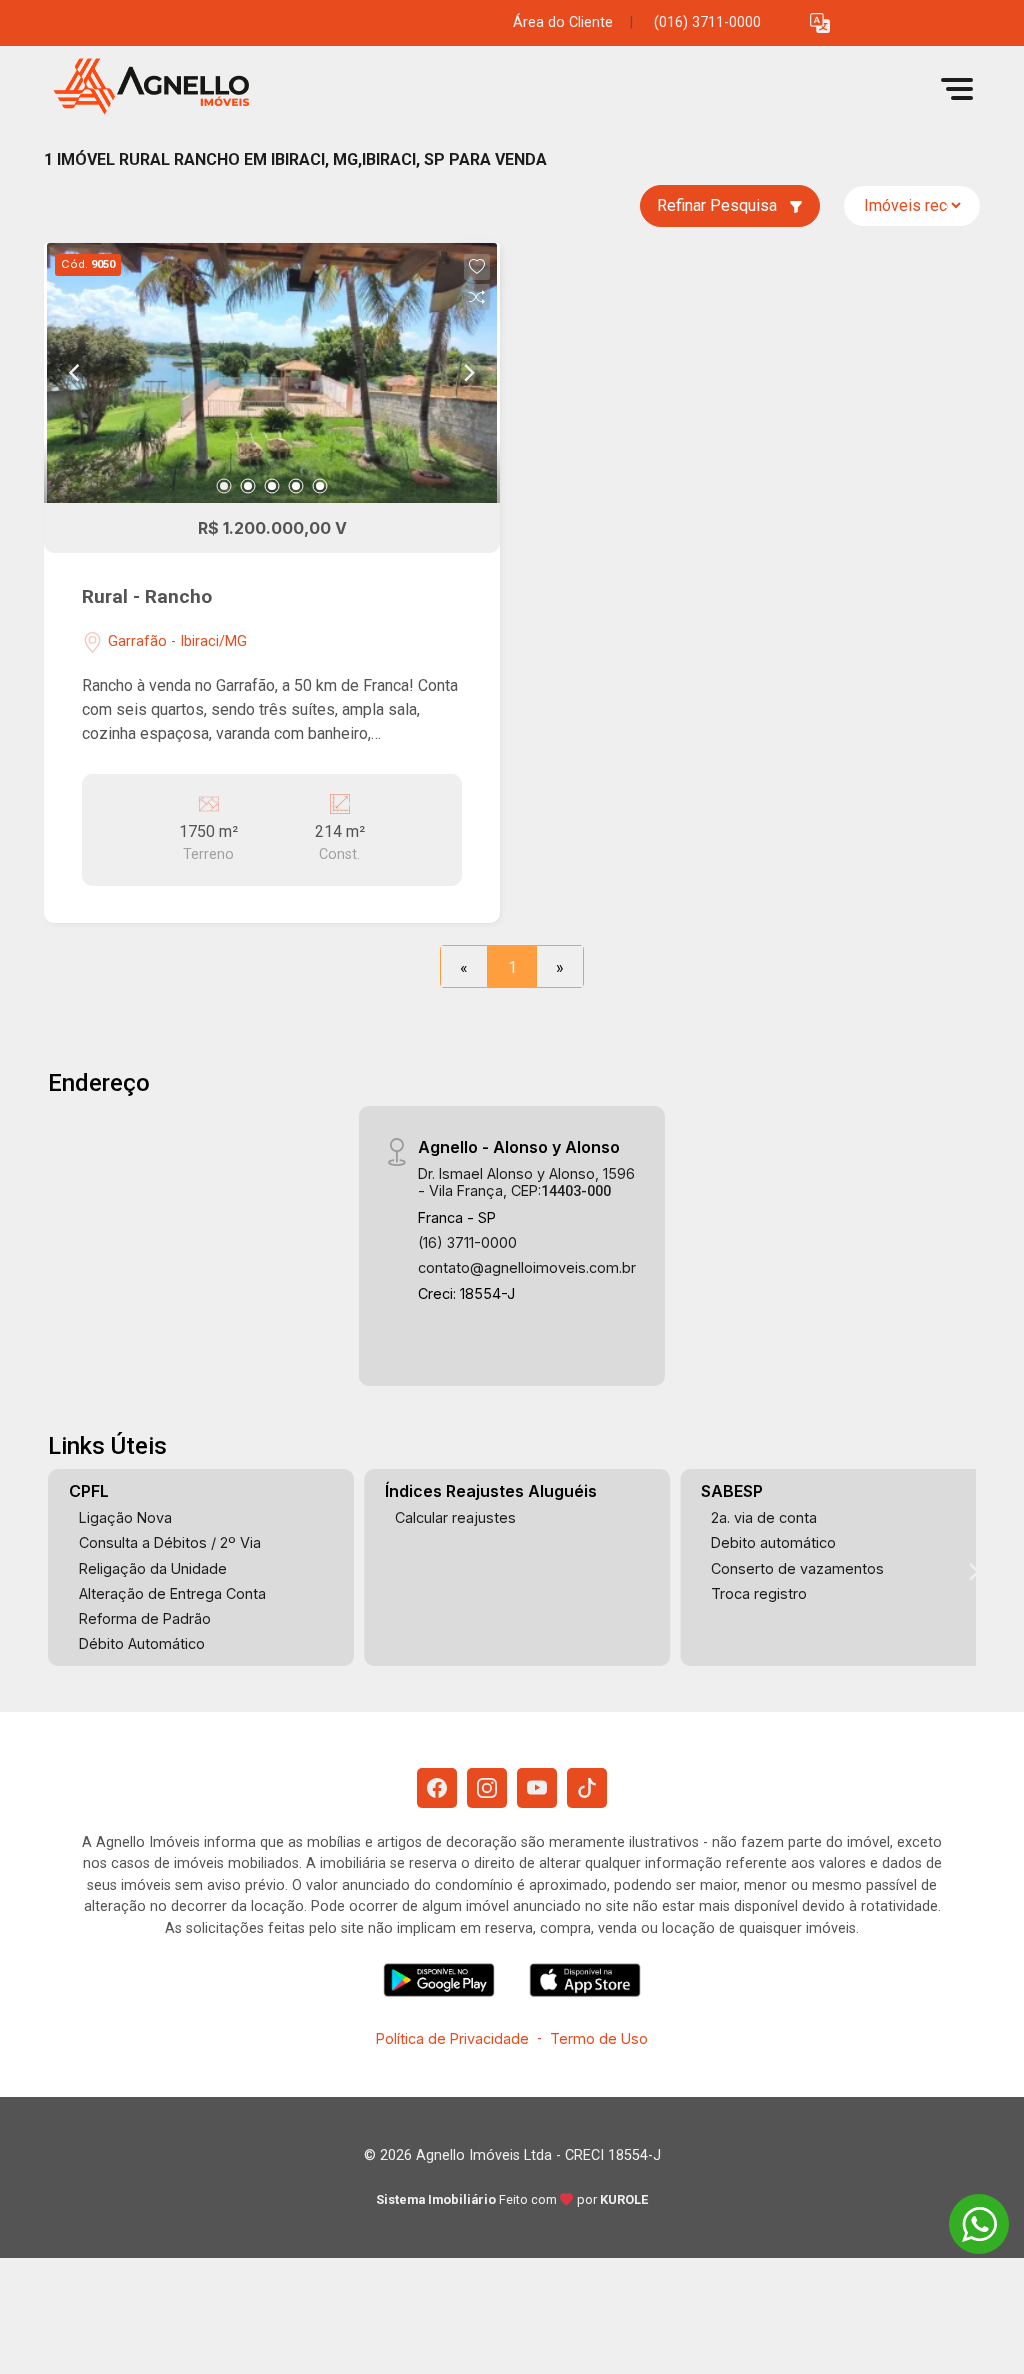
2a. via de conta (764, 1517)
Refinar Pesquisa (719, 205)
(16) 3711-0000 (467, 1242)
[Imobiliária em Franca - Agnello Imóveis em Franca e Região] (144, 88)
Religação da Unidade (153, 1568)
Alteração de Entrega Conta (172, 1593)
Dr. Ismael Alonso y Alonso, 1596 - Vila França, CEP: (526, 1182)
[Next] (468, 373)
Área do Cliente (563, 22)
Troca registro (759, 1593)
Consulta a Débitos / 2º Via (170, 1542)
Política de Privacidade (452, 2038)
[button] (820, 23)
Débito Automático (142, 1643)
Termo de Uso (599, 2038)
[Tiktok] (587, 1788)
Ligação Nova (125, 1517)
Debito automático (773, 1542)
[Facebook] (437, 1788)
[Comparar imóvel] (477, 297)
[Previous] (76, 373)
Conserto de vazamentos (797, 1568)
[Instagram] (487, 1788)
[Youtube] (537, 1788)
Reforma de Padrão (145, 1618)
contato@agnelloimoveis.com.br (527, 1267)
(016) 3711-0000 (707, 22)
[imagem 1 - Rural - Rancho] (272, 373)
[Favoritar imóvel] (477, 267)
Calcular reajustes (455, 1517)
